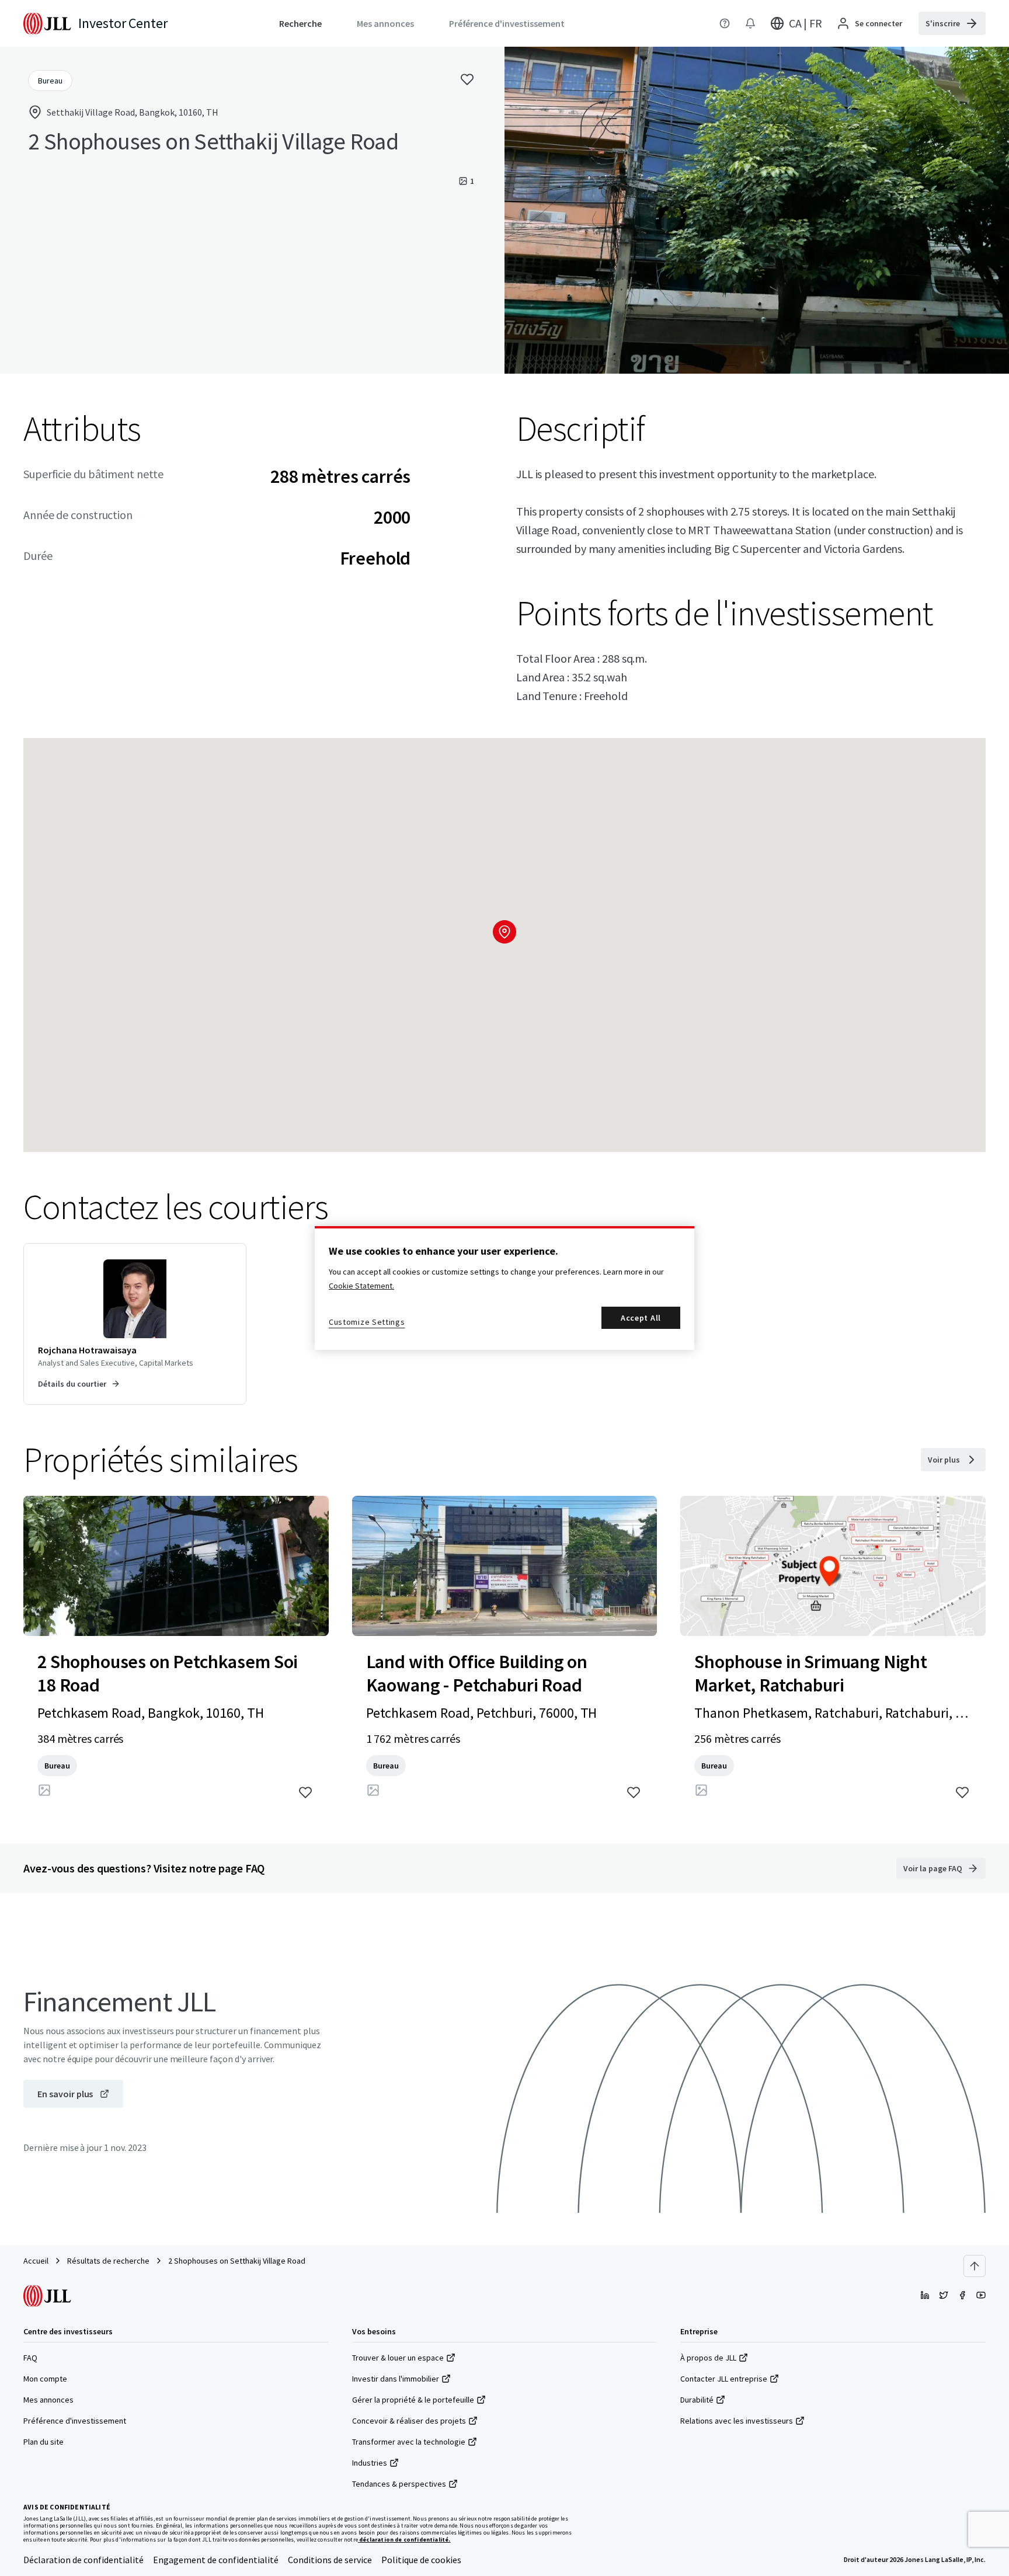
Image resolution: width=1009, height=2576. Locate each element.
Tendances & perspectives (399, 2484)
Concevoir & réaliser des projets (409, 2421)
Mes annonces (48, 2400)
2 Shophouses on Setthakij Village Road (237, 2261)
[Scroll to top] (975, 2266)
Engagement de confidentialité (216, 2560)
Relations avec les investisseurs (737, 2421)
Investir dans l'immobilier (396, 2379)
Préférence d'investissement (75, 2421)
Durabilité (697, 2400)
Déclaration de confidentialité (83, 2560)
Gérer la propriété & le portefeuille (413, 2400)
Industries (370, 2463)
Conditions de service (330, 2560)
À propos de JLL (708, 2358)
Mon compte (45, 2379)
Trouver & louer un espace (398, 2358)
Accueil (36, 2261)
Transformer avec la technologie (409, 2442)
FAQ (30, 2358)
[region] (505, 1288)
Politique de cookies (421, 2560)
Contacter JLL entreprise (724, 2379)
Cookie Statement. (361, 1286)
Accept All (641, 1318)
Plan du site (44, 2442)
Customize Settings (367, 1322)
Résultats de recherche (108, 2261)
